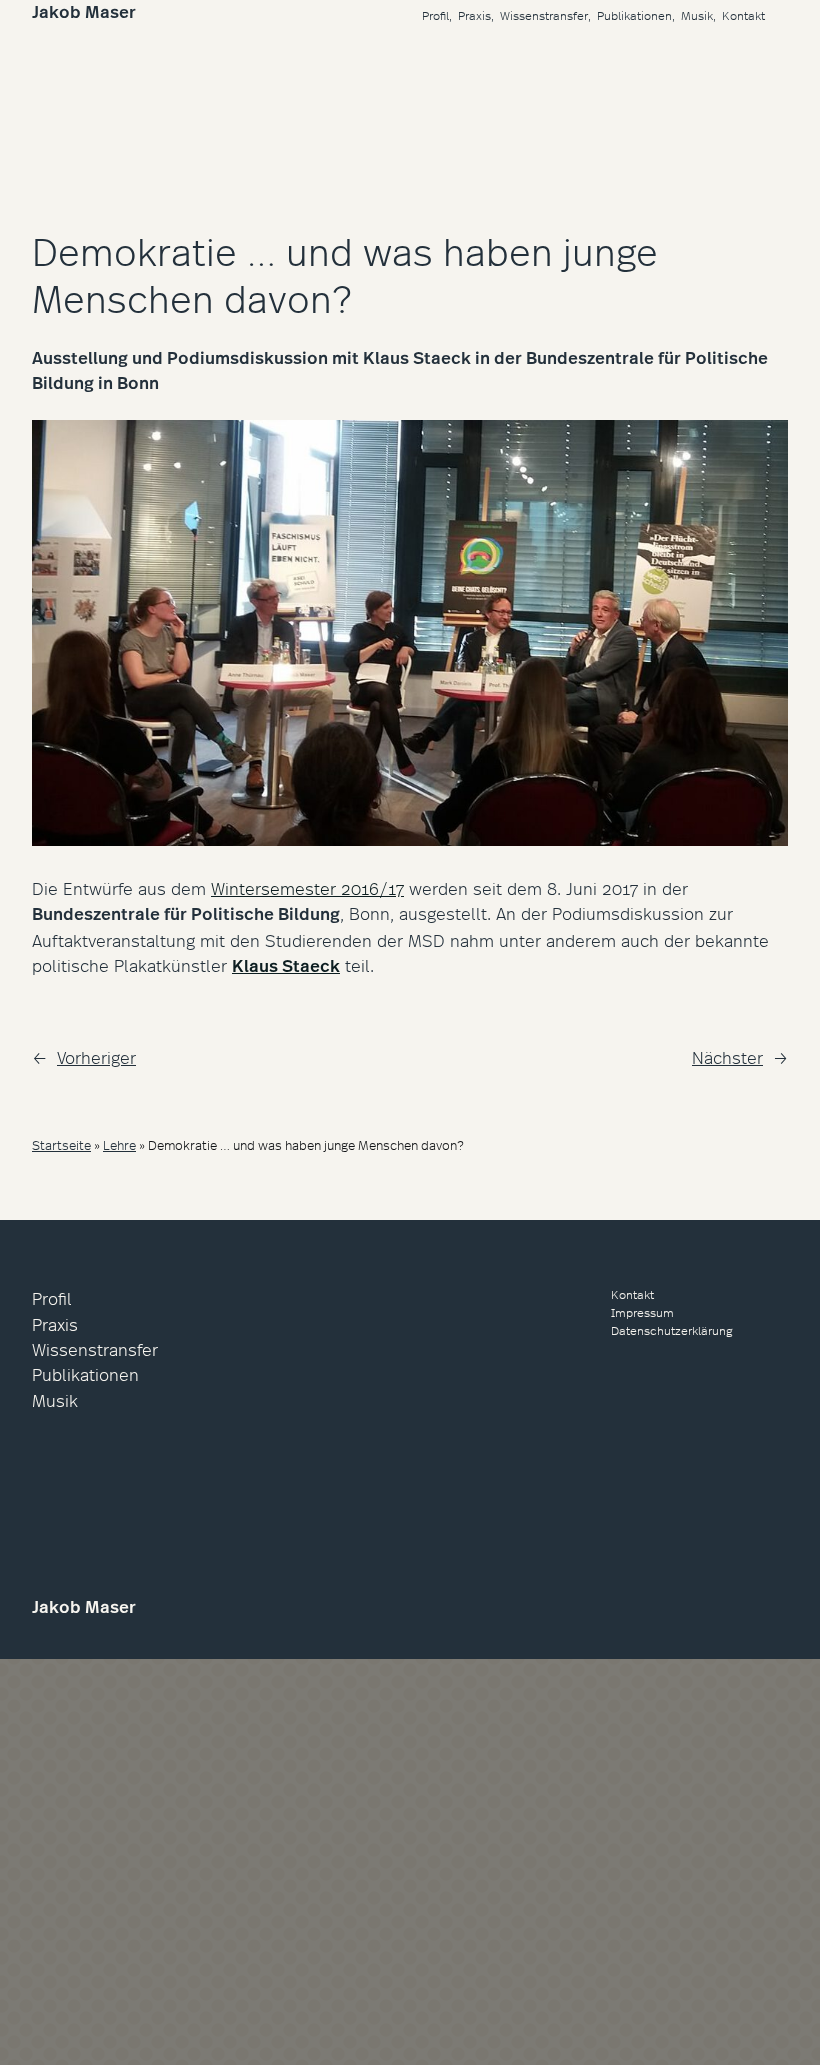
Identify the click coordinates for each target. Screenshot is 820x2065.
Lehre (119, 1144)
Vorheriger (96, 1056)
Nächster (727, 1056)
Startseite (61, 1144)
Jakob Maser (84, 11)
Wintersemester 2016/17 (307, 887)
